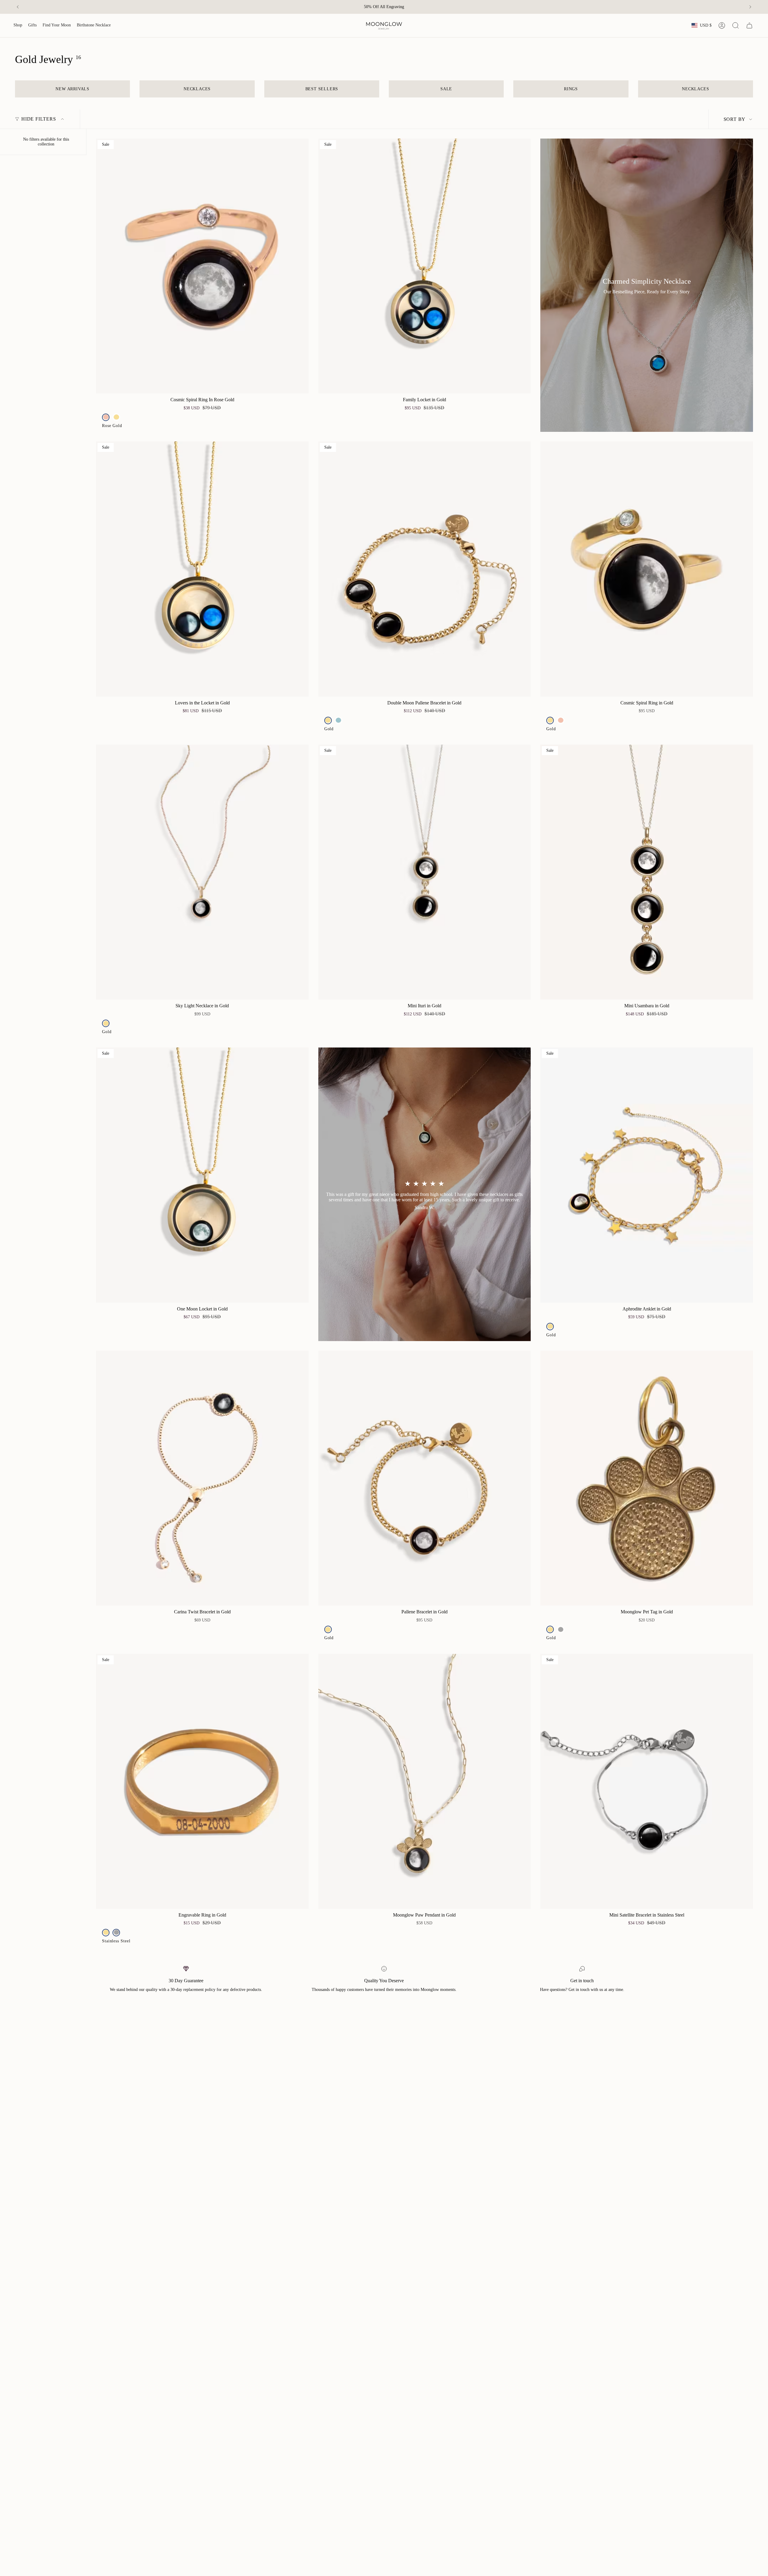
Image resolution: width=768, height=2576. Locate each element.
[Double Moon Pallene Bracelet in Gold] (425, 569)
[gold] (116, 417)
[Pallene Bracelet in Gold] (425, 1478)
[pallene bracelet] (339, 720)
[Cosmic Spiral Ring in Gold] (647, 569)
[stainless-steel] (561, 1629)
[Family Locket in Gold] (425, 266)
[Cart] (749, 25)
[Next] (750, 7)
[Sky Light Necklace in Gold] (202, 872)
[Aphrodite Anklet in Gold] (647, 1175)
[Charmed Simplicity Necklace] (647, 285)
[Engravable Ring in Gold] (202, 1781)
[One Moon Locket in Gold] (202, 1175)
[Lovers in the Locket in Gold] (202, 569)
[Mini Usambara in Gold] (647, 872)
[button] (18, 25)
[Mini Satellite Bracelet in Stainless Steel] (647, 1781)
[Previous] (18, 7)
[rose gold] (106, 417)
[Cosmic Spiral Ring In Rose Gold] (202, 266)
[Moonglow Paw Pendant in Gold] (425, 1781)
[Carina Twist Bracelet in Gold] (202, 1478)
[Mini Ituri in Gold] (425, 872)
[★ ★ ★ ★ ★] (425, 1194)
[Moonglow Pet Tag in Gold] (647, 1478)
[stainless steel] (116, 1933)
